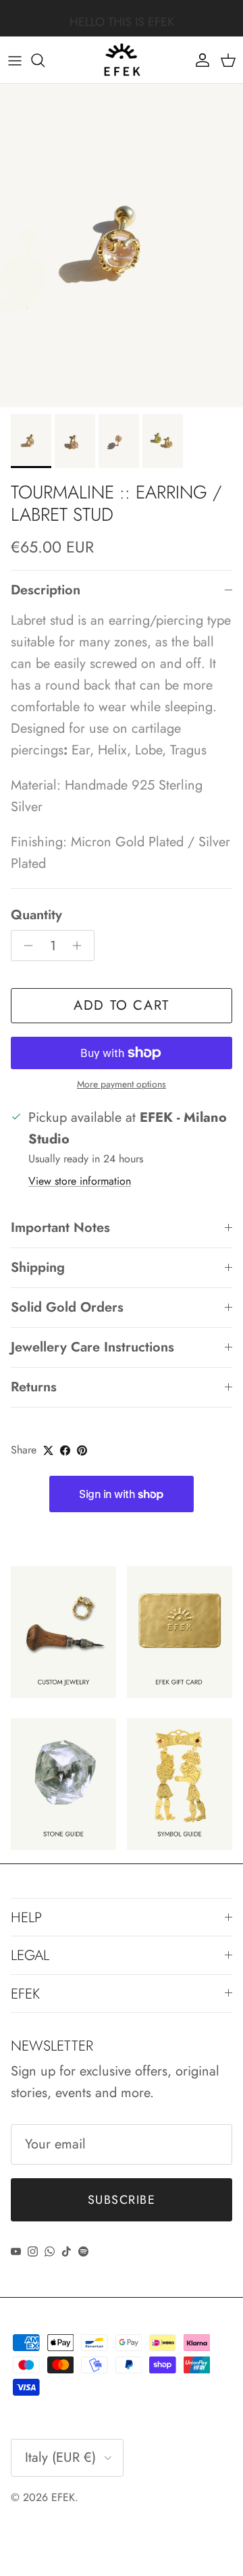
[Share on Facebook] (65, 1450)
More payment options (122, 1084)
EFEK (63, 2497)
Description (46, 590)
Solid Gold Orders (67, 1307)
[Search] (45, 60)
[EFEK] (122, 60)
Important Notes (60, 1228)
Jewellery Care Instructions (92, 1347)
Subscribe (122, 2200)
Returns (34, 1387)
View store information (80, 1181)
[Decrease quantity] (25, 946)
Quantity (36, 915)
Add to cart (122, 1005)
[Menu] (15, 60)
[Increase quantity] (81, 946)
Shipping (38, 1267)
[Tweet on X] (48, 1450)
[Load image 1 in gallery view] (122, 246)
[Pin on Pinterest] (82, 1450)
